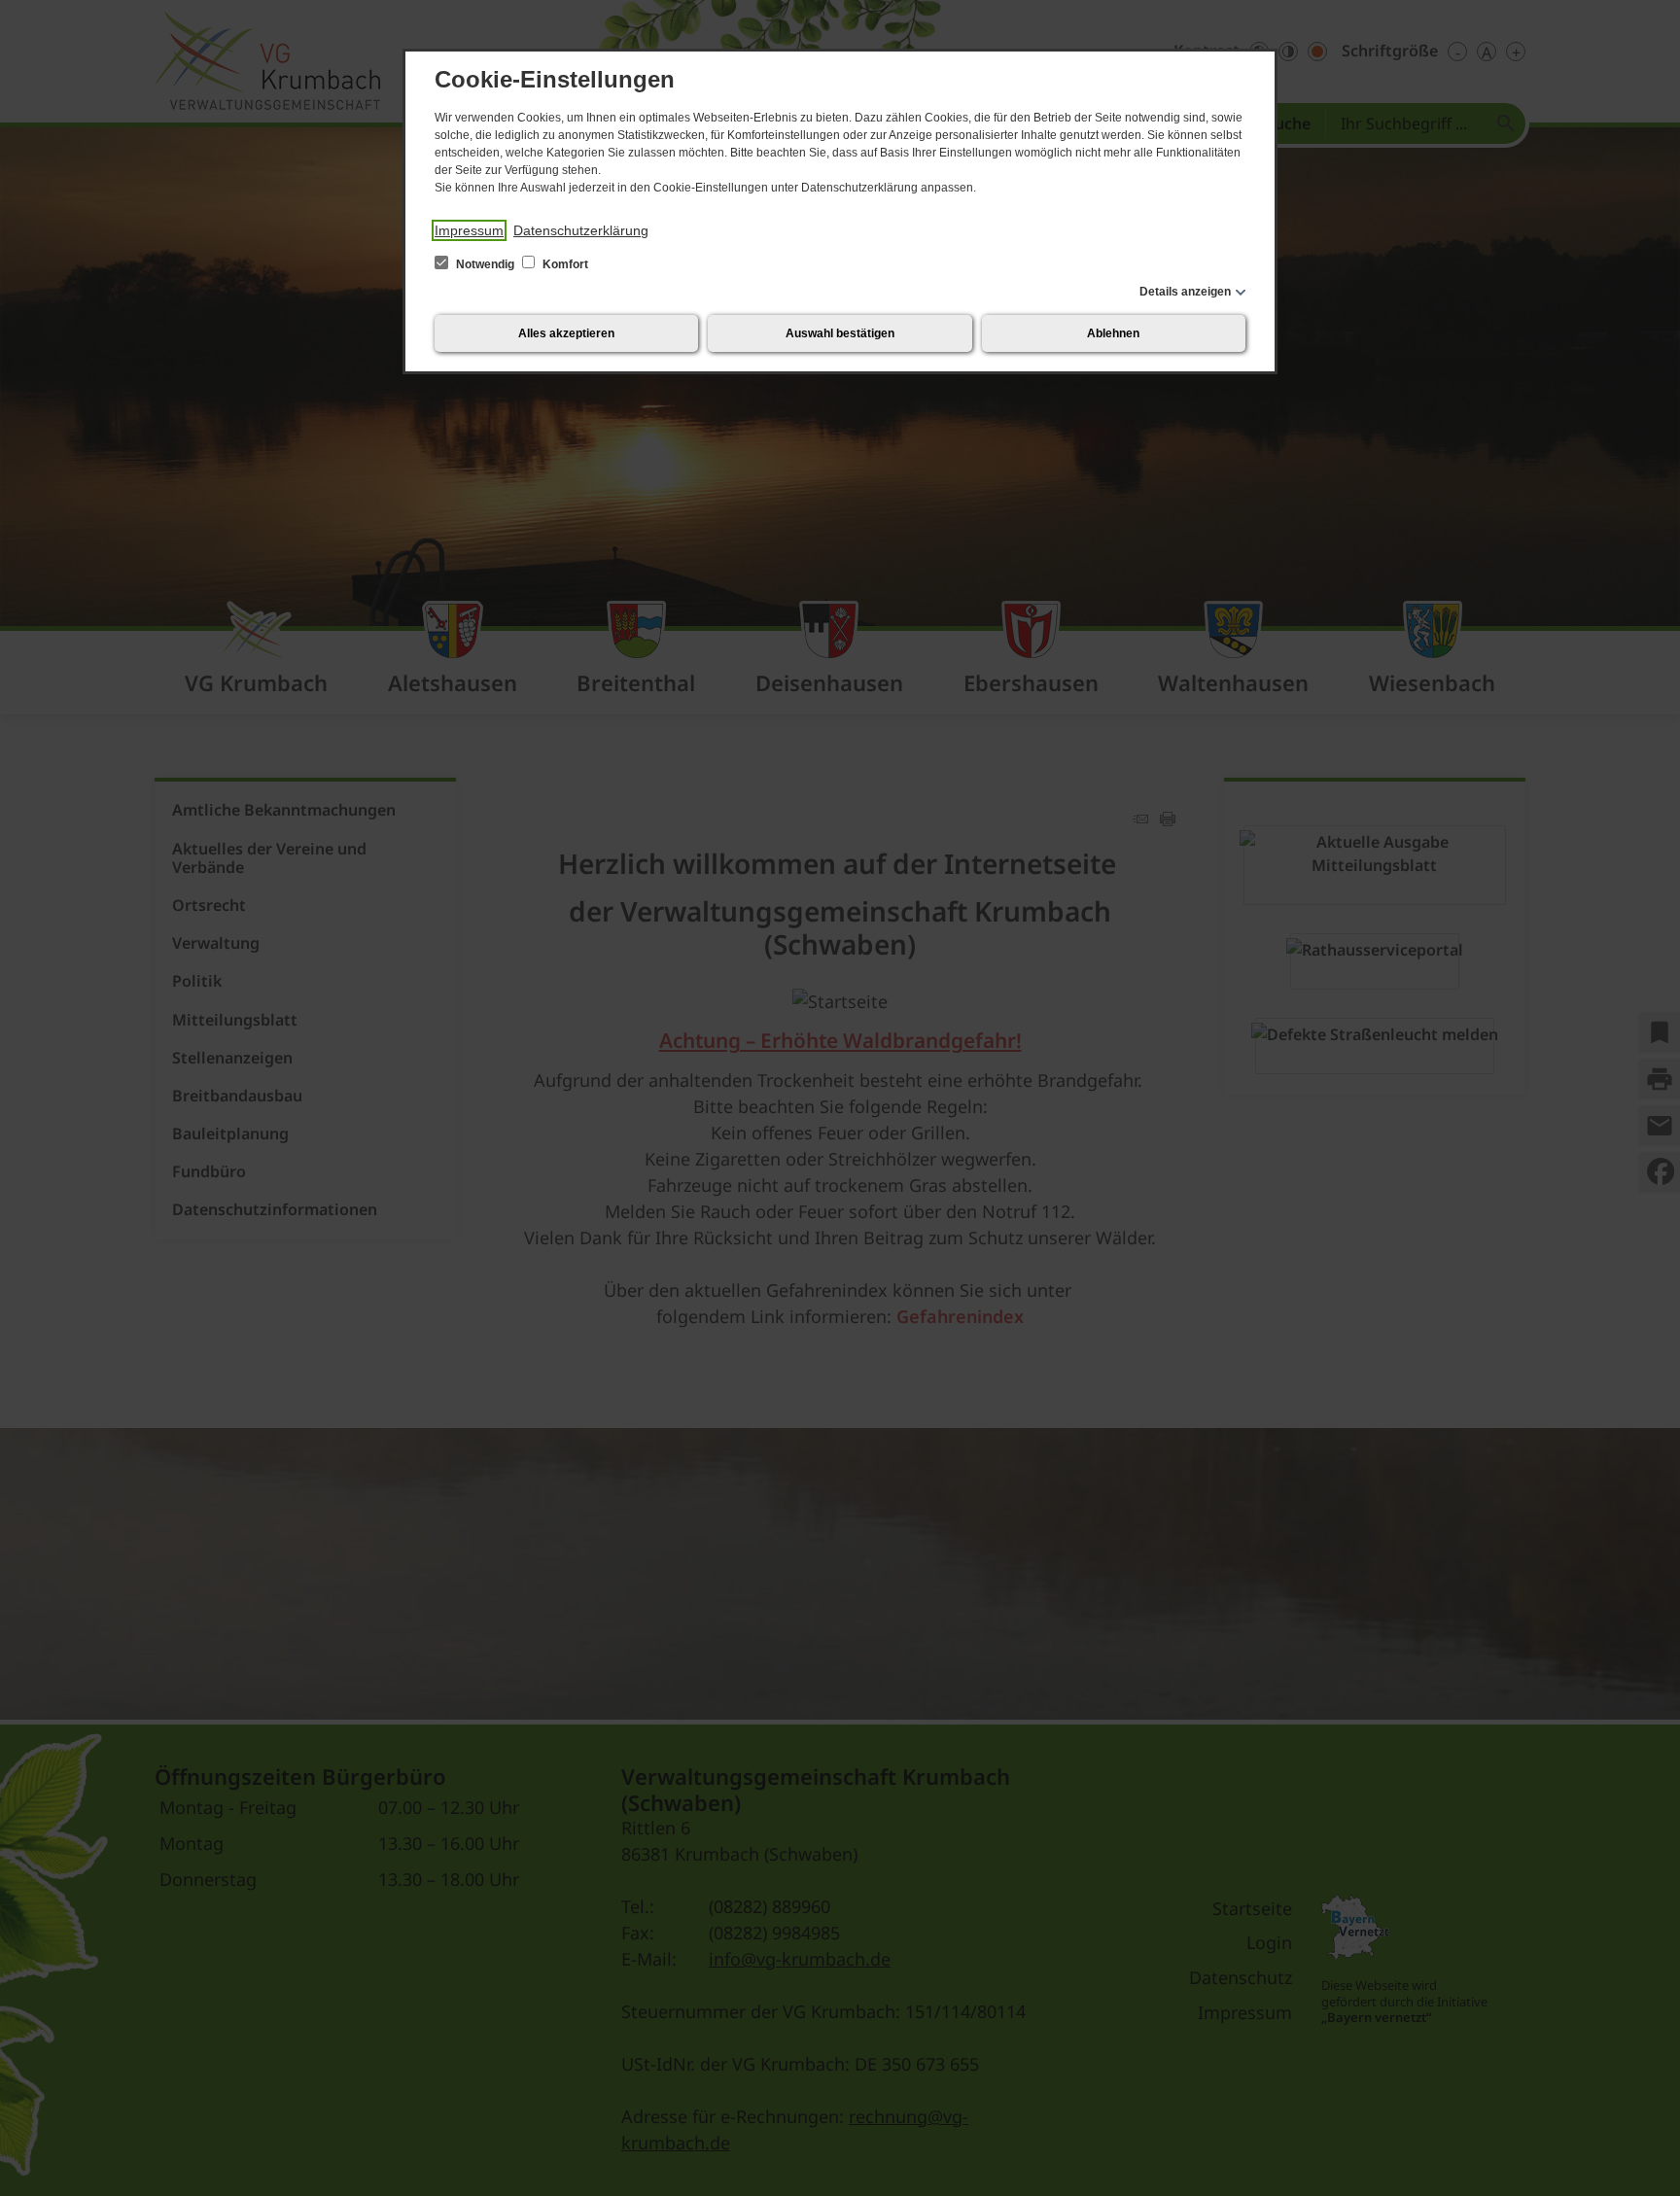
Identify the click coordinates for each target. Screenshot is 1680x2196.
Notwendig (485, 264)
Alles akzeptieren (566, 333)
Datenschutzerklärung (581, 230)
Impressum (469, 230)
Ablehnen (1113, 333)
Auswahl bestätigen (840, 333)
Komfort (564, 264)
